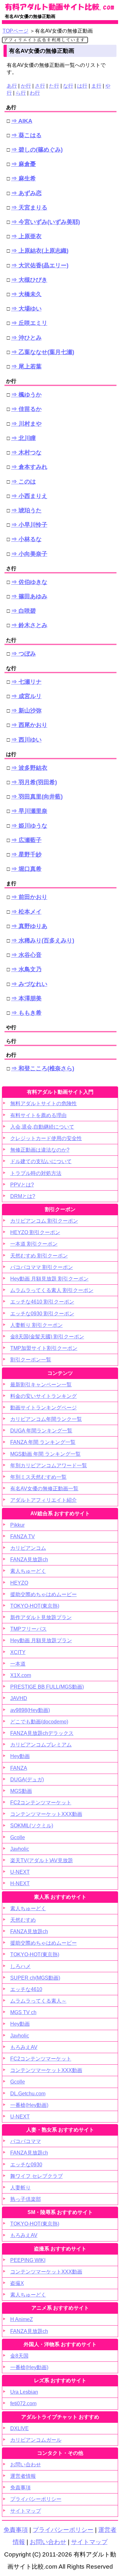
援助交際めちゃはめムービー (44, 1594)
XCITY (18, 1652)
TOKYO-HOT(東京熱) (35, 1606)
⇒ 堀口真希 (26, 869)
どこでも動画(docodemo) (39, 1722)
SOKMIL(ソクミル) (32, 1826)
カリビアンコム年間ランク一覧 (46, 1419)
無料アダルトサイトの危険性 (44, 1103)
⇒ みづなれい (29, 984)
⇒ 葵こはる (26, 135)
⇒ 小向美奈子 (29, 554)
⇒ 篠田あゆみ (29, 596)
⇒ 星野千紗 (26, 855)
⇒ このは (24, 482)
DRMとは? (23, 1196)
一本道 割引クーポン (34, 1244)
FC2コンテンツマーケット (41, 1803)
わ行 (35, 93)
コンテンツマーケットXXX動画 (46, 1814)
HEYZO (19, 1583)
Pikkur (17, 1525)
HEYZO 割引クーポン (35, 1232)
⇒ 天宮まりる (29, 208)
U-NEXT (20, 1872)
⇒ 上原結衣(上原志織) (40, 251)
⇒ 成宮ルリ (26, 696)
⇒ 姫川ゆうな (29, 826)
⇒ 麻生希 (24, 178)
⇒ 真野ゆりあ (29, 926)
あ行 (12, 86)
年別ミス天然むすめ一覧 (38, 1477)
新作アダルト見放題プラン (41, 1617)
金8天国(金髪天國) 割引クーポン (47, 1337)
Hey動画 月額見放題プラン (41, 1640)
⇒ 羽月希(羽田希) (34, 782)
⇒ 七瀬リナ (26, 682)
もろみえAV (24, 2047)
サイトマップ (26, 2511)
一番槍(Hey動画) (29, 2105)
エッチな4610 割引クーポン (42, 1302)
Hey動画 (20, 1756)
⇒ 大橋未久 (26, 294)
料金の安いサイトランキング (44, 1396)
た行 (54, 86)
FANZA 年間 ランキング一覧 (43, 1442)
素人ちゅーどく (28, 1571)
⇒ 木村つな (26, 453)
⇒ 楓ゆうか (26, 395)
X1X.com (21, 1675)
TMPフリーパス (28, 1629)
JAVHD (19, 1698)
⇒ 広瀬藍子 (26, 840)
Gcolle (18, 1837)
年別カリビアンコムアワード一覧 (49, 1465)
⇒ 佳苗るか (26, 409)
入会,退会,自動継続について (42, 1127)
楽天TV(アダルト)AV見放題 (42, 1860)
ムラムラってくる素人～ (38, 2001)
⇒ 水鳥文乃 (26, 969)
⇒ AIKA (22, 121)
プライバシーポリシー (36, 2499)
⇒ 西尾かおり (29, 725)
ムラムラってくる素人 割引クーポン (52, 1290)
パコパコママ (26, 2141)
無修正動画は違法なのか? (40, 1150)
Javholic (20, 1849)
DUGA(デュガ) (27, 1780)
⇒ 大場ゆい (26, 309)
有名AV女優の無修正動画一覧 (44, 1489)
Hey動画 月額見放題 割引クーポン (49, 1279)
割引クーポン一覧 (31, 1360)
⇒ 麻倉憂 (24, 164)
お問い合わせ (26, 2465)
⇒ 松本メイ (26, 912)
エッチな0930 (26, 2165)
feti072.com (23, 2403)
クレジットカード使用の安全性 (46, 1138)
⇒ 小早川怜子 (29, 525)
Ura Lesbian (24, 2392)
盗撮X (17, 2283)
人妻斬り (20, 2188)
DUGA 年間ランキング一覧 (41, 1431)
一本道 (18, 1664)
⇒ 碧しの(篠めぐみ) (37, 150)
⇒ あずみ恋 (26, 193)
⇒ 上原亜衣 (26, 236)
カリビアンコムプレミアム (41, 1745)
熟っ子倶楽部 (26, 2199)
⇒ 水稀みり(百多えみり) (43, 941)
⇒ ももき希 (26, 1013)
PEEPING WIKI (28, 2260)
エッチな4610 (26, 1989)
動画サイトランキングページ (44, 1408)
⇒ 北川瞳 (24, 438)
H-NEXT (20, 1883)
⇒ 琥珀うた (26, 510)
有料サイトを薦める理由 (38, 1115)
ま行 (96, 86)
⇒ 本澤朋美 (26, 998)
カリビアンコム (28, 1548)
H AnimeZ (22, 2319)
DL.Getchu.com (28, 2094)
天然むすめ (23, 1920)
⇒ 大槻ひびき (29, 280)
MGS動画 (21, 1791)
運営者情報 (23, 2476)
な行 (68, 86)
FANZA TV (23, 1536)
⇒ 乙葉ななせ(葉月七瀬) (43, 352)
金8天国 (19, 2356)
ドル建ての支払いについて (41, 1161)
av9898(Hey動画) (30, 1710)
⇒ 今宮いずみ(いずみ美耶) (46, 222)
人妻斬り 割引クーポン (36, 1325)
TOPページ (16, 31)
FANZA (19, 1768)
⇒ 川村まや (26, 424)
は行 (82, 86)
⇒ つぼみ (24, 654)
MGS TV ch (23, 2012)
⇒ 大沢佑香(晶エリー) (40, 265)
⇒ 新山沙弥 (26, 711)
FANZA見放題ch (29, 1560)
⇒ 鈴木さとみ (29, 625)
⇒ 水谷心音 (26, 955)
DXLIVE (20, 2428)
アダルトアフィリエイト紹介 (44, 1500)
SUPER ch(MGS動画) (35, 1978)
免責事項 (20, 2488)
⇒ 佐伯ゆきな (29, 582)
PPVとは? (22, 1185)
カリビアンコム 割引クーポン (44, 1221)
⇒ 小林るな (26, 539)
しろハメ (20, 1966)
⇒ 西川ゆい (26, 740)
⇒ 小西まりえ (29, 496)
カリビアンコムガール (36, 2440)
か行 (26, 86)
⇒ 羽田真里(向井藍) (37, 797)
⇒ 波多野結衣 (29, 768)
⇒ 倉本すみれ (29, 467)
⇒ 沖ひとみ (26, 338)
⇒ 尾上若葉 (26, 366)
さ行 (40, 86)
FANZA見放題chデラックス (42, 1733)
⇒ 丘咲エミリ (29, 323)
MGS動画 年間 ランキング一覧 (45, 1454)
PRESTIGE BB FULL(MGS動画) (47, 1687)
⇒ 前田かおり (29, 897)
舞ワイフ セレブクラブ (36, 2176)
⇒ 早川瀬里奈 (29, 811)
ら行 (21, 93)
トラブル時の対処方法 (36, 1173)
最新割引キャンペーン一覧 (41, 1385)
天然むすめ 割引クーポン (39, 1256)
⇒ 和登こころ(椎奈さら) (43, 1068)
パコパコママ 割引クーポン (42, 1267)
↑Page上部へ (96, 2440)
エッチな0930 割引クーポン (42, 1314)
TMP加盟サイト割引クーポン (44, 1348)
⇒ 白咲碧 (24, 611)
